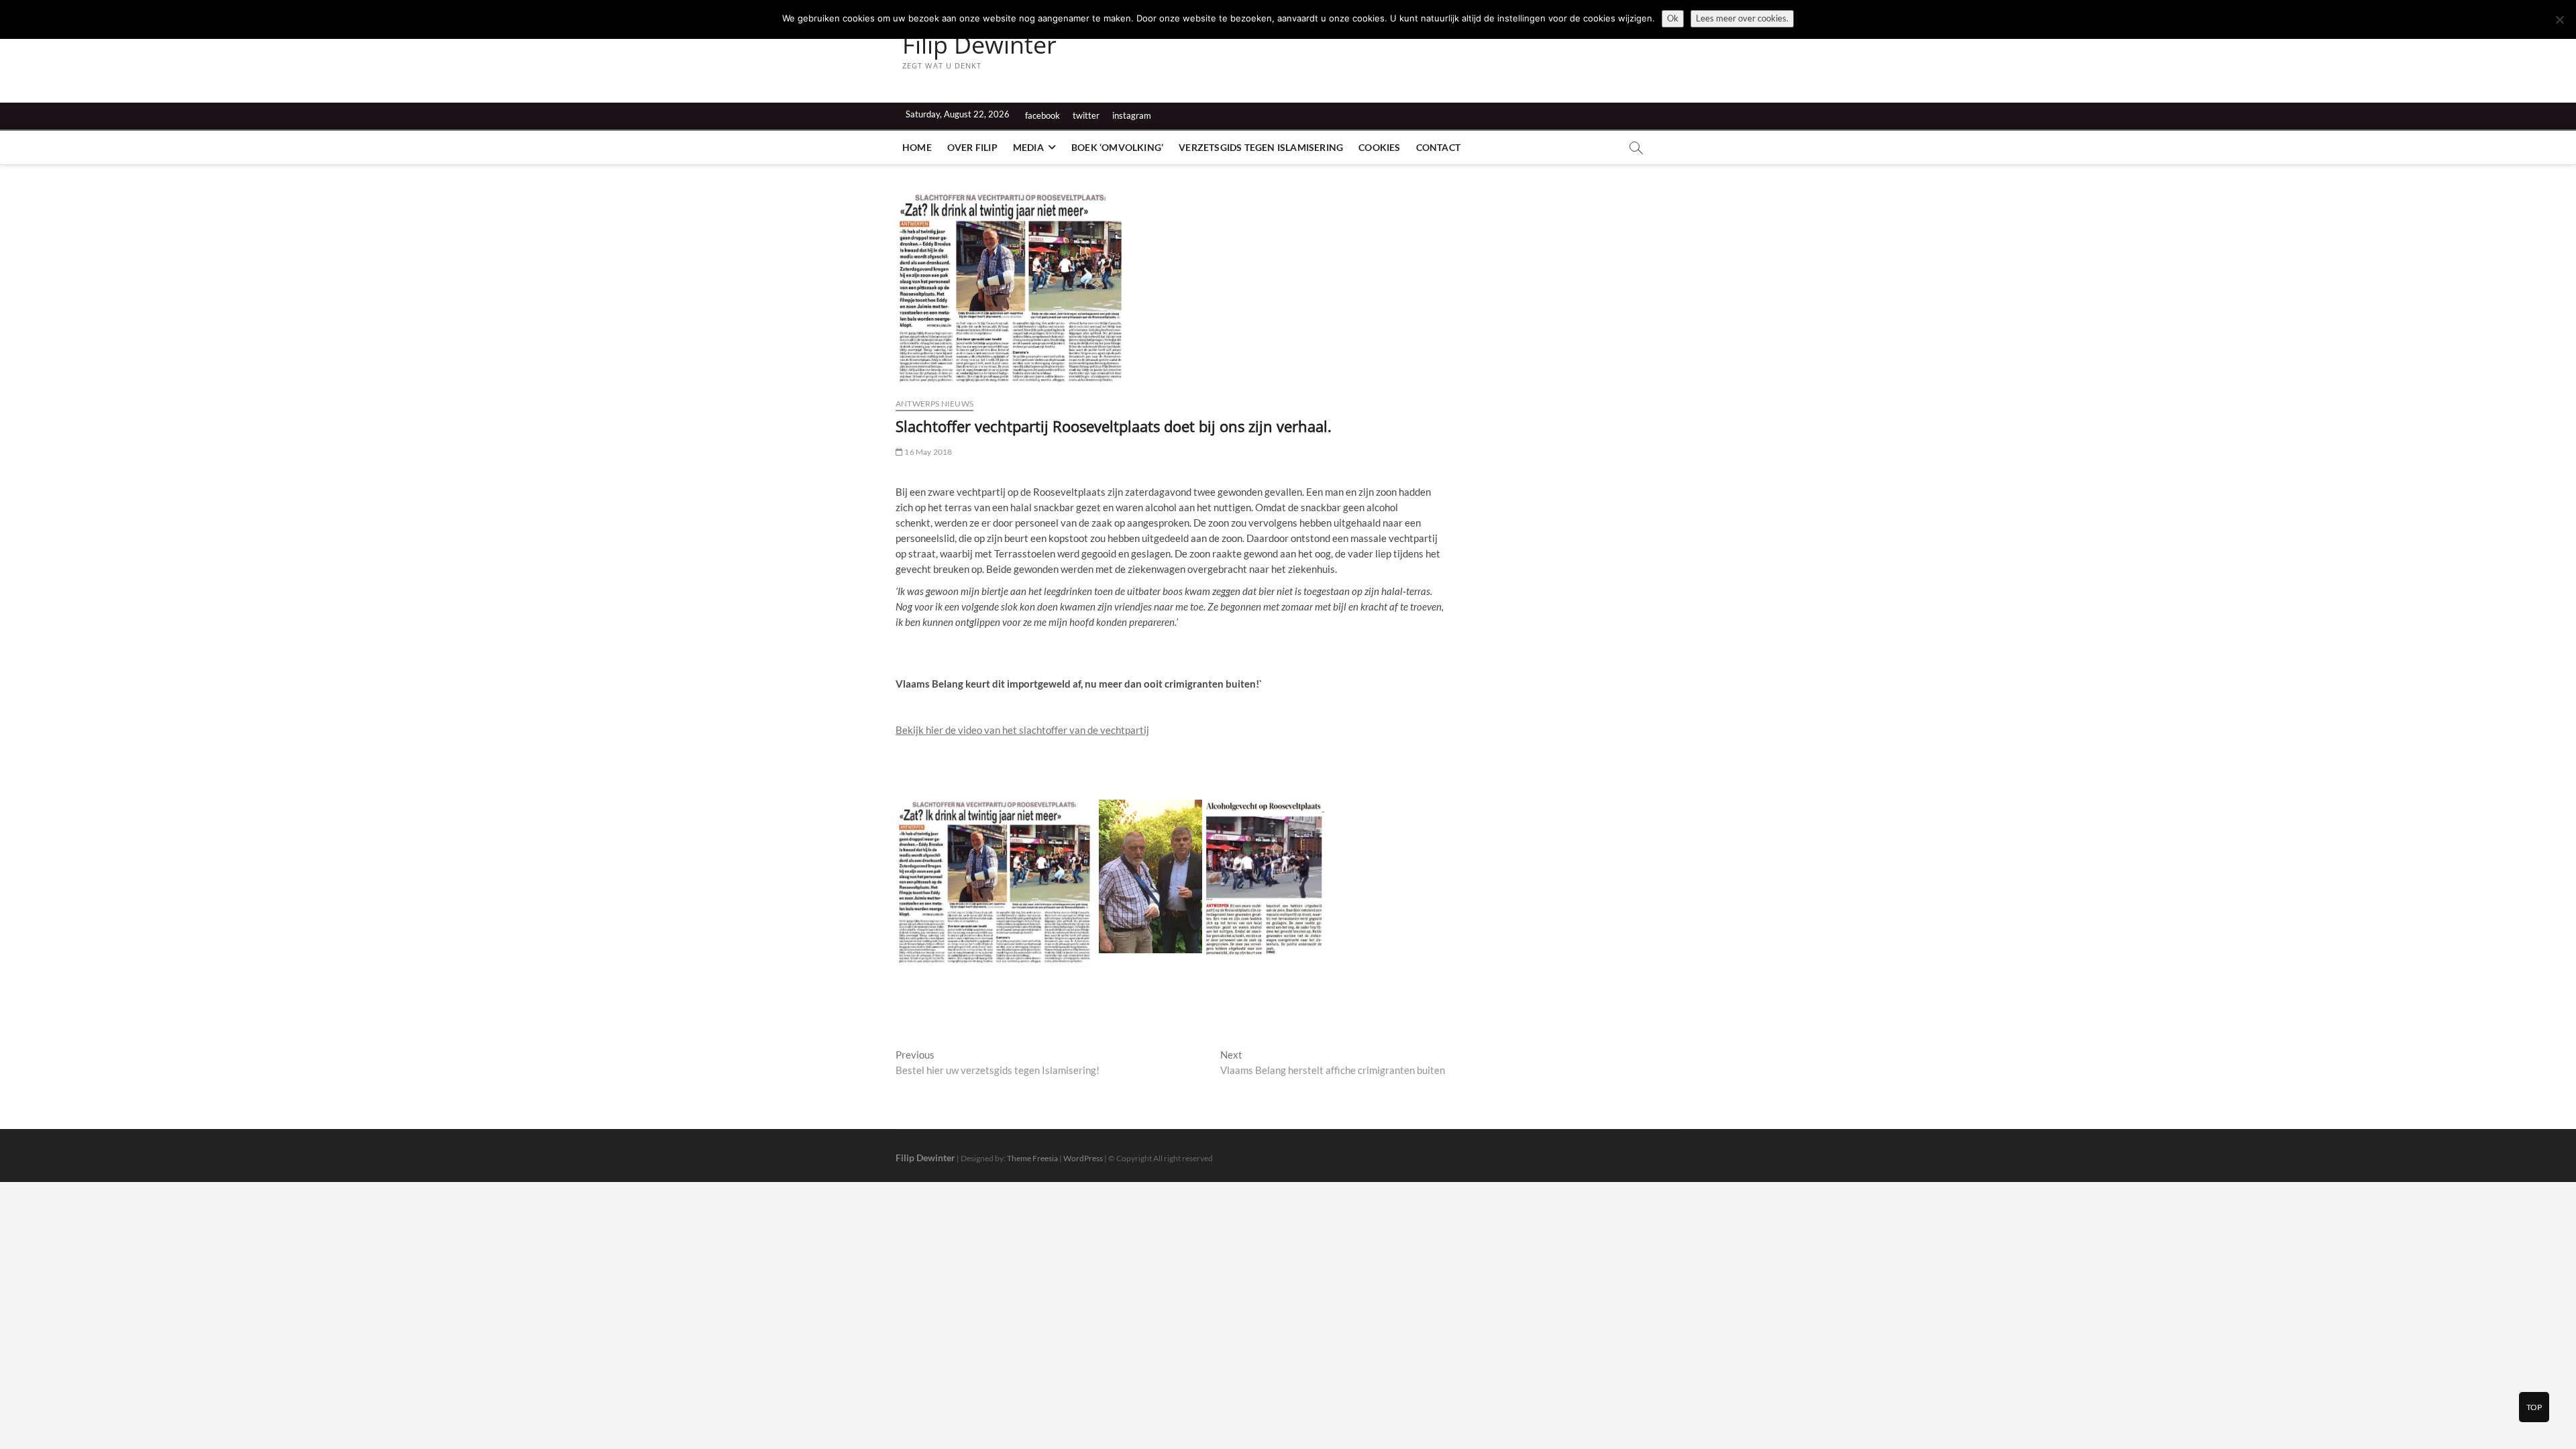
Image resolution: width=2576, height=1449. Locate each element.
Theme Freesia (1032, 1158)
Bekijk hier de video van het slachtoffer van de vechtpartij (1022, 730)
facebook (1042, 115)
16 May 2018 (927, 452)
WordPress (1083, 1158)
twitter (1086, 115)
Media (1028, 147)
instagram (1132, 115)
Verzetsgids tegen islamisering (1261, 147)
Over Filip (972, 147)
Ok (1673, 18)
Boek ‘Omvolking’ (1117, 147)
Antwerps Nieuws (934, 404)
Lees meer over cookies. (1742, 18)
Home (917, 147)
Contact (1438, 147)
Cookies (1379, 147)
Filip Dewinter (979, 45)
